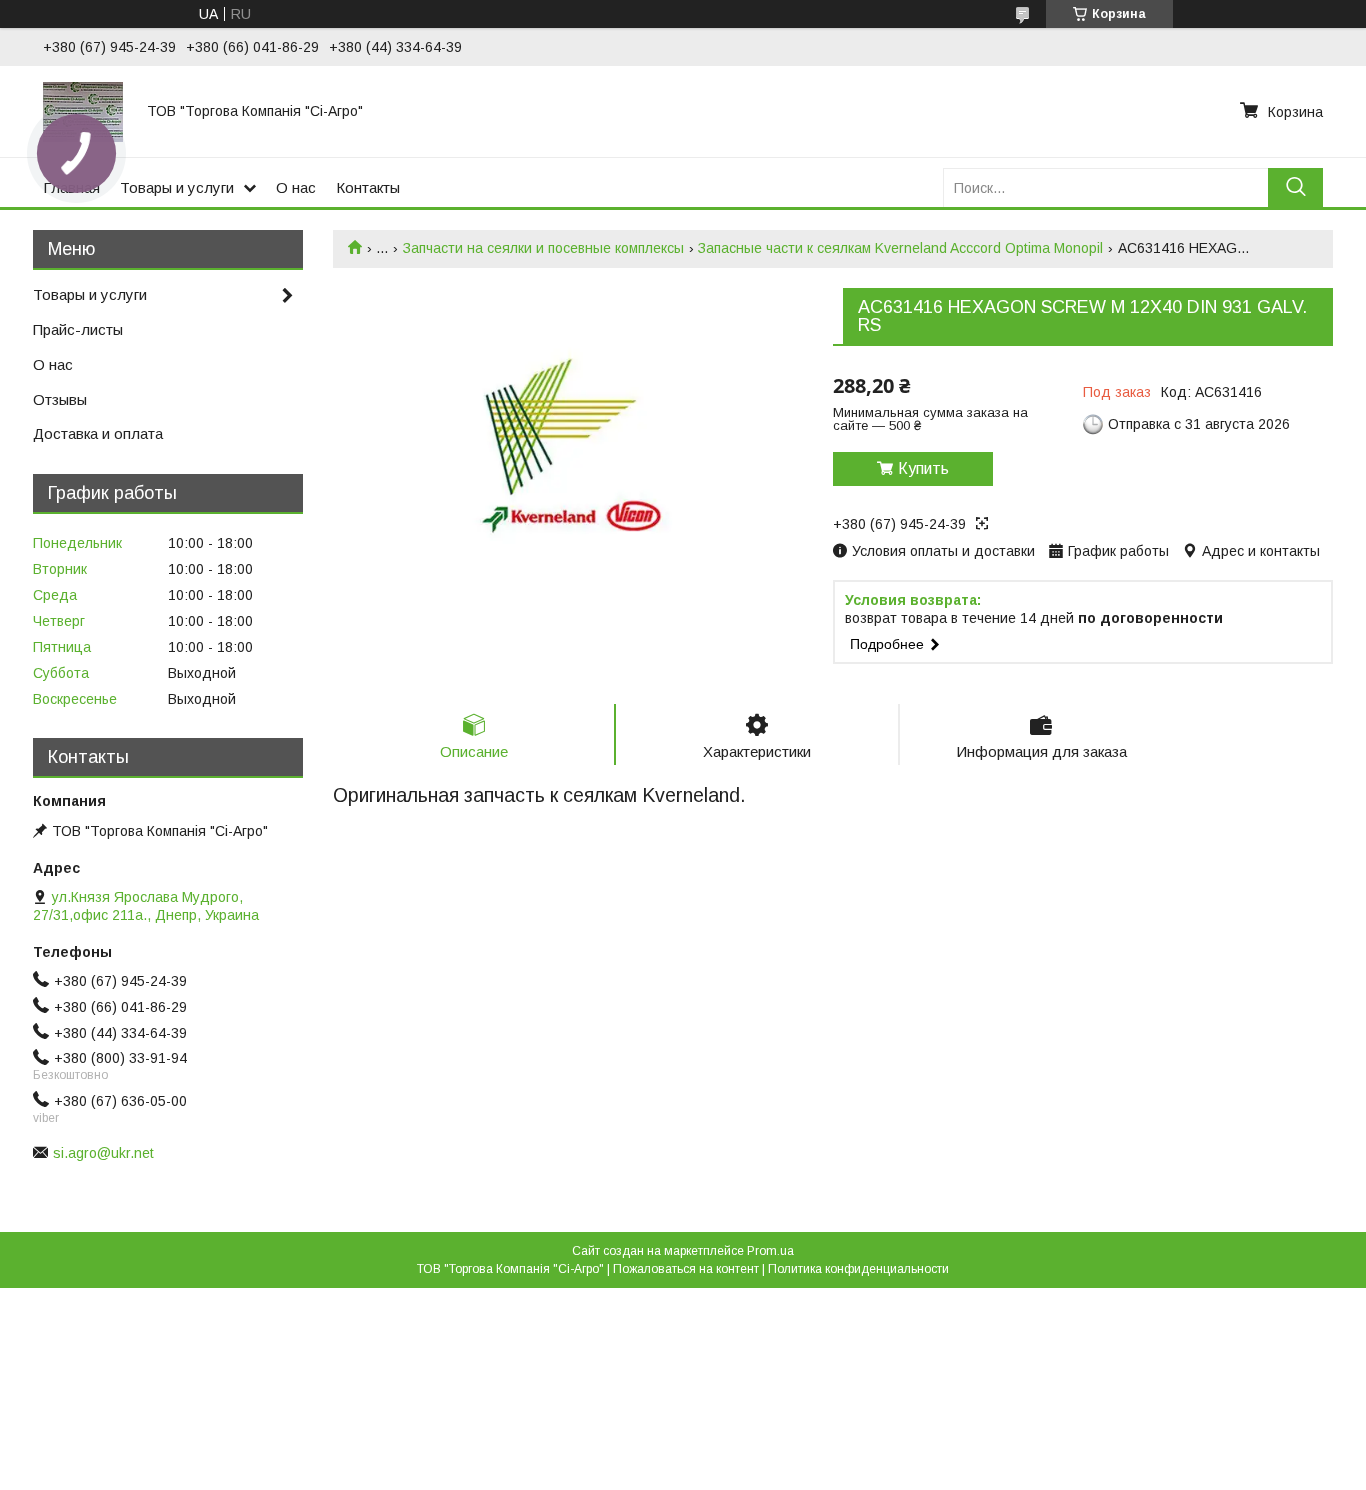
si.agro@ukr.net (103, 1153)
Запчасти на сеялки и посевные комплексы (543, 248)
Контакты (368, 187)
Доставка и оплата (98, 433)
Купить (923, 468)
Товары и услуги (177, 187)
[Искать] (1295, 187)
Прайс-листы (78, 329)
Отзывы (60, 399)
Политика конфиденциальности (858, 1269)
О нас (296, 187)
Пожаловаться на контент (686, 1269)
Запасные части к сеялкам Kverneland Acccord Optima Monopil (900, 248)
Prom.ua (770, 1251)
